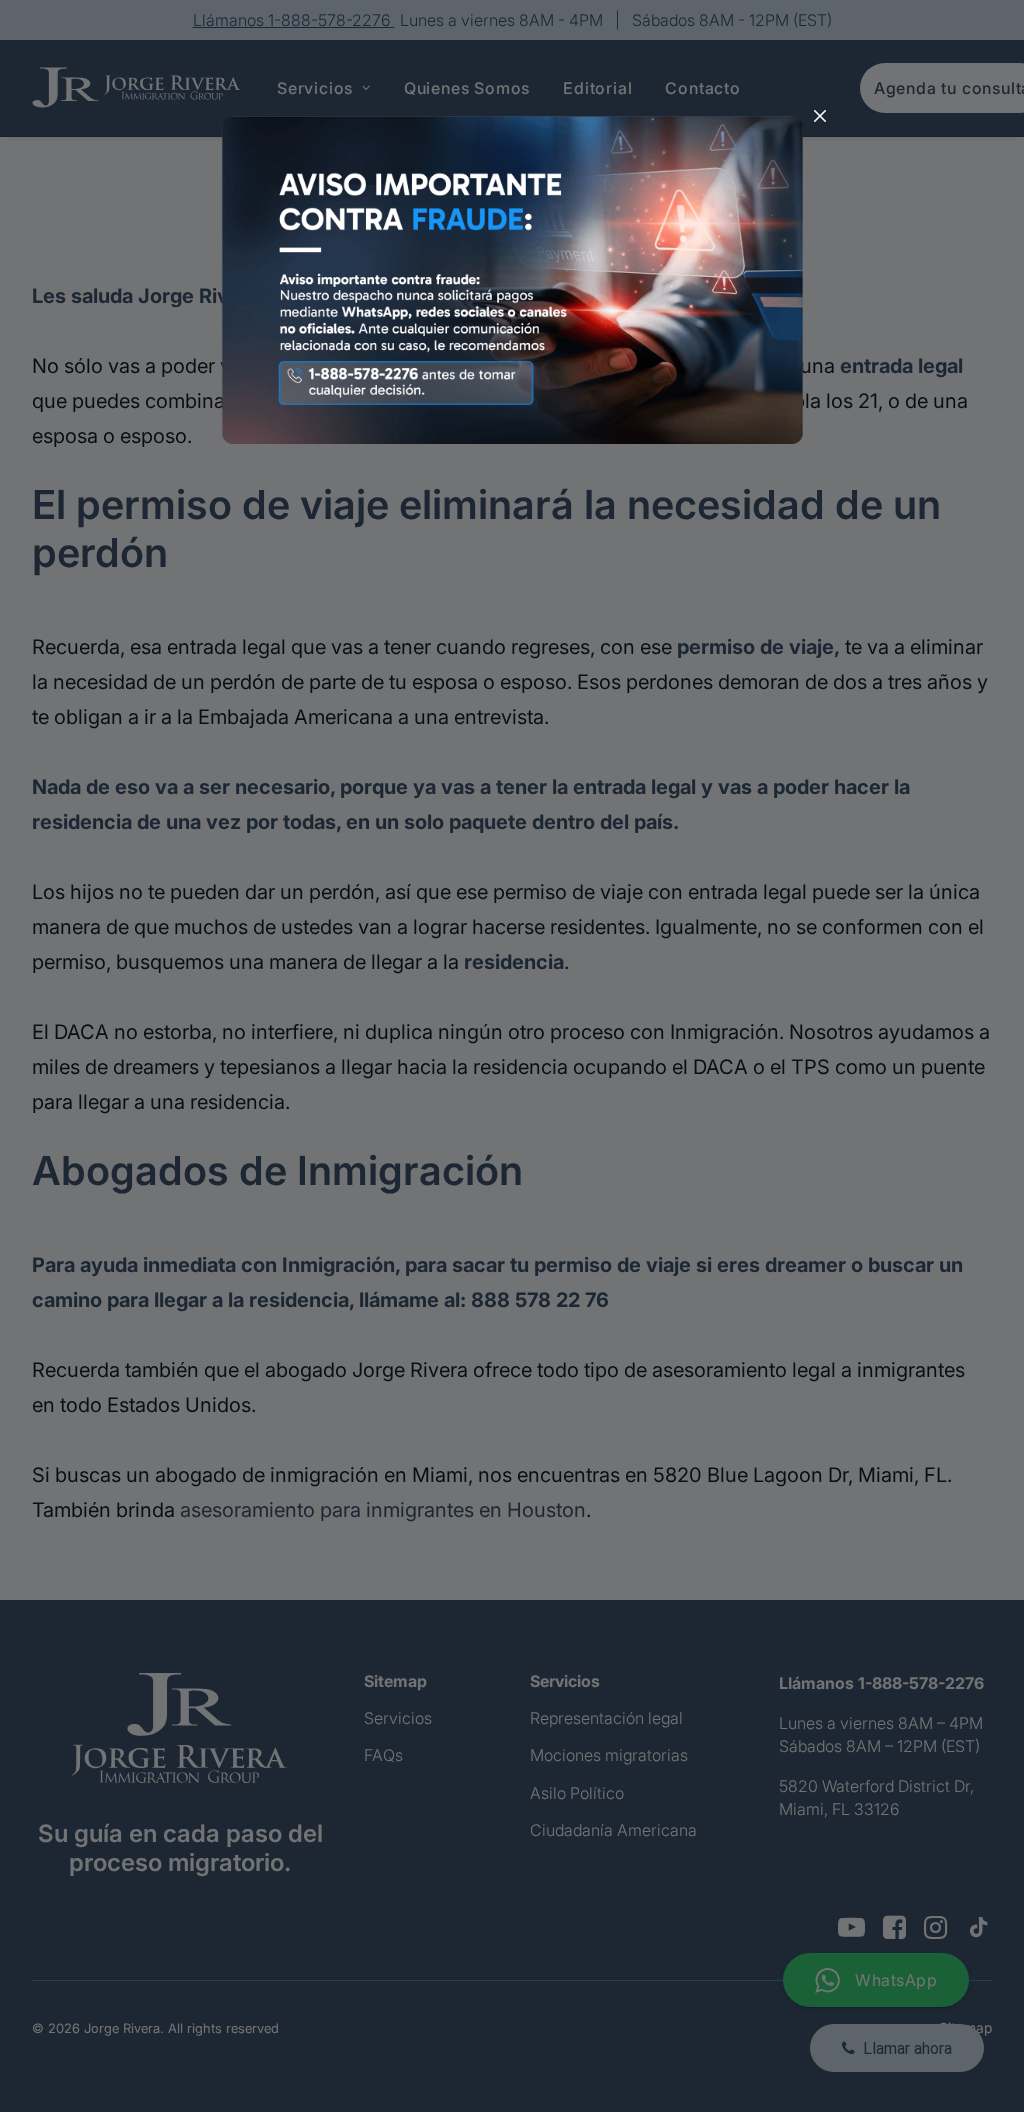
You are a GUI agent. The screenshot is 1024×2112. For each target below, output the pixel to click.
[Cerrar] (820, 117)
